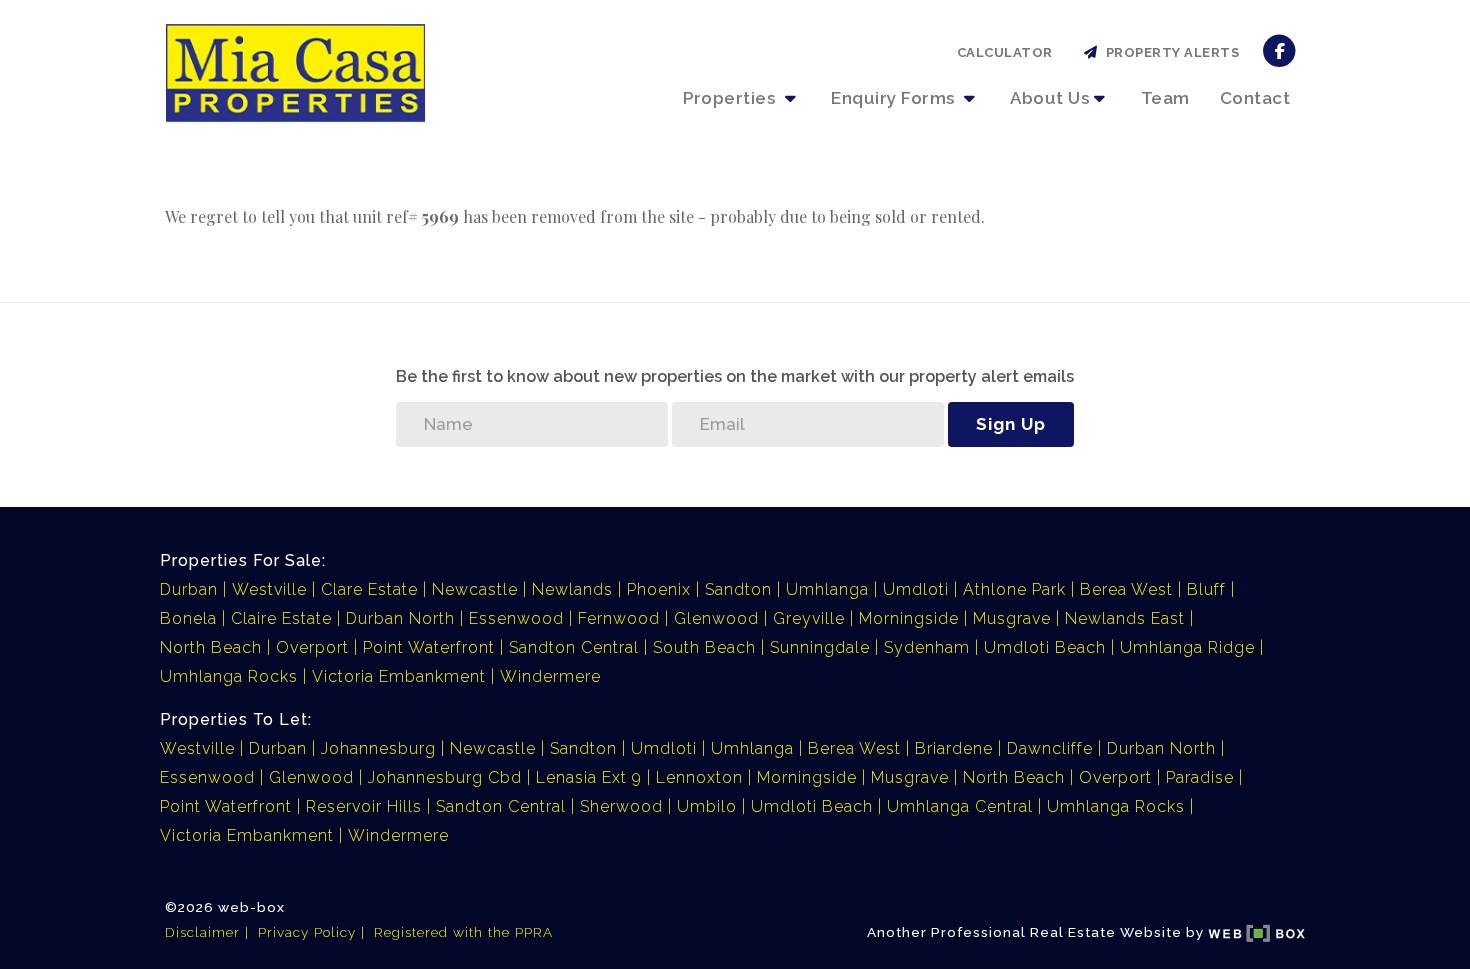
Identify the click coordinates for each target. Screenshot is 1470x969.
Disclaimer (202, 932)
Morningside (909, 618)
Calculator (1005, 52)
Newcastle (475, 589)
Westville (269, 589)
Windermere (550, 676)
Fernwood (619, 618)
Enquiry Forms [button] (895, 98)
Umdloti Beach (1045, 647)
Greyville (809, 618)
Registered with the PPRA (463, 932)
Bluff (1206, 589)
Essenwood (516, 618)
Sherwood (621, 806)
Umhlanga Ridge (1187, 647)
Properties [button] (731, 98)
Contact (1255, 98)
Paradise (1200, 777)
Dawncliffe (1050, 748)
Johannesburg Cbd (445, 777)
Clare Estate (369, 589)
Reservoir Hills (364, 806)
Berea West (1126, 589)
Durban (189, 589)
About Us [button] (1049, 98)
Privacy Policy (307, 932)
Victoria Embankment (399, 676)
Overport (312, 647)
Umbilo (707, 806)
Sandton (738, 589)
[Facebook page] (1279, 49)
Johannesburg (378, 748)
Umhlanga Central (960, 806)
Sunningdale (820, 647)
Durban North (400, 618)
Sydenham (927, 647)
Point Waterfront (429, 647)
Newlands (572, 589)
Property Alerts (1169, 52)
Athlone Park (1014, 589)
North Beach (211, 647)
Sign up (1011, 424)
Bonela (188, 618)
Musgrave (1012, 618)
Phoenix (659, 589)
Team (1165, 98)
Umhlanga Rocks (229, 676)
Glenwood (716, 618)
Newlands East (1125, 618)
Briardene (954, 748)
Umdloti (916, 589)
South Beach (704, 647)
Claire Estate (281, 618)
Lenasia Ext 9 (589, 777)
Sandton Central (574, 647)
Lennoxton (699, 777)
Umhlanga (827, 589)
